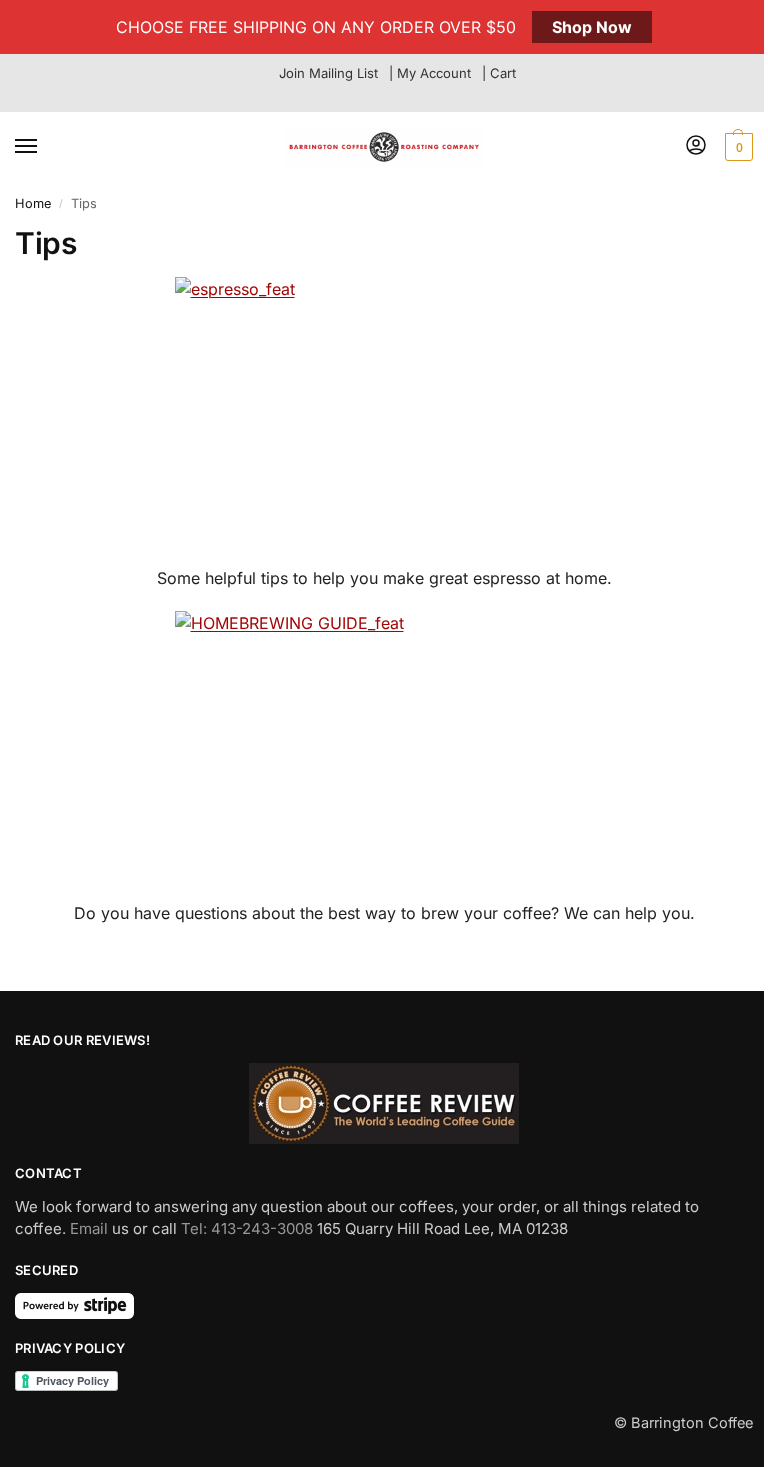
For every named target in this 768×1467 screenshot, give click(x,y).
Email (89, 1228)
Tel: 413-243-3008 (247, 1228)
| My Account (430, 73)
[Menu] (45, 147)
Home (33, 203)
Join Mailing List (328, 73)
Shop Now (592, 27)
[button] (736, 147)
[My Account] (696, 146)
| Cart (499, 73)
